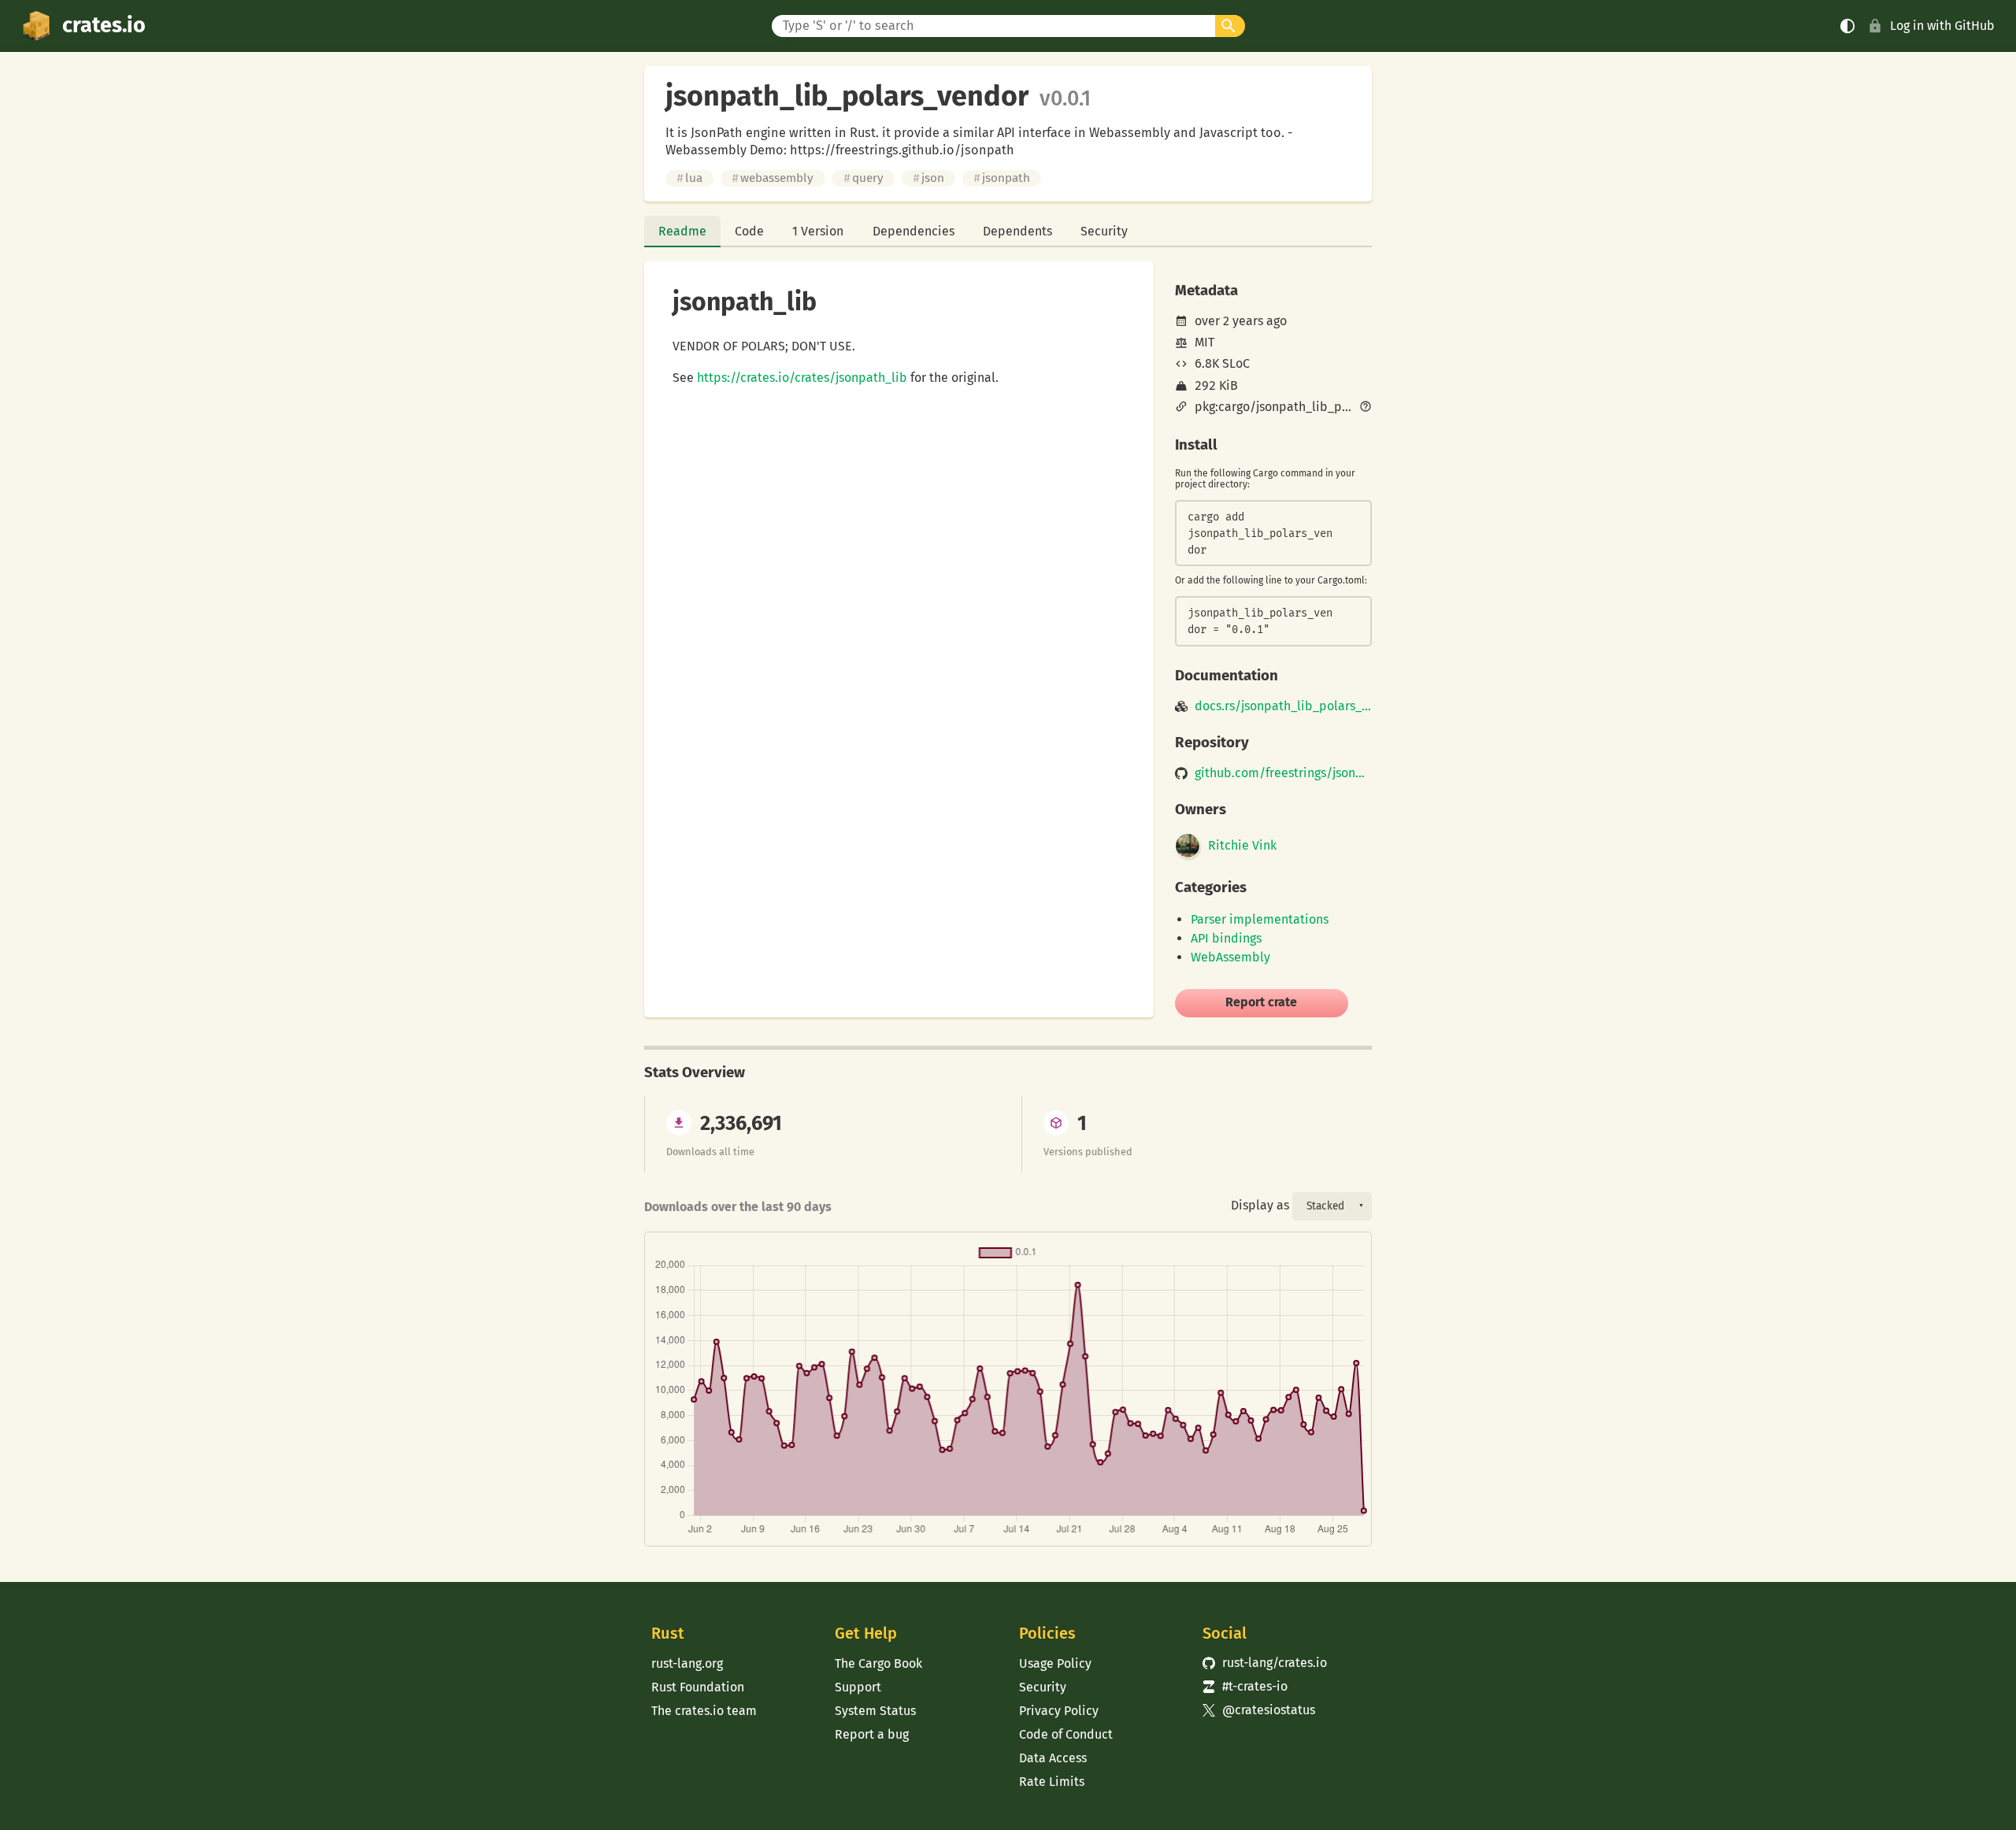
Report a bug (872, 1734)
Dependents (1017, 231)
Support (858, 1687)
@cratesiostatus (1259, 1710)
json (928, 178)
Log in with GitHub (1942, 26)
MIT (1204, 342)
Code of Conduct (1066, 1734)
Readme (682, 231)
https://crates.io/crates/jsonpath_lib (802, 378)
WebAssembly (1230, 957)
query (863, 178)
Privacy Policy (1059, 1711)
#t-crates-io (1245, 1686)
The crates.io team (704, 1711)
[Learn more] (1366, 408)
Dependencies (913, 231)
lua (689, 178)
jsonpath (1002, 178)
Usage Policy (1055, 1663)
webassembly (773, 178)
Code (749, 231)
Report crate (1261, 1002)
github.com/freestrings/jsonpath (1283, 773)
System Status (875, 1711)
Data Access (1053, 1758)
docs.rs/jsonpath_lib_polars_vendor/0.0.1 (1283, 706)
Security (1104, 231)
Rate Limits (1052, 1782)
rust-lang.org (687, 1663)
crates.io (104, 25)
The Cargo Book (878, 1663)
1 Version (818, 231)
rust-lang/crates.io (1265, 1663)
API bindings (1226, 938)
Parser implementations (1260, 919)
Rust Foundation (698, 1687)
